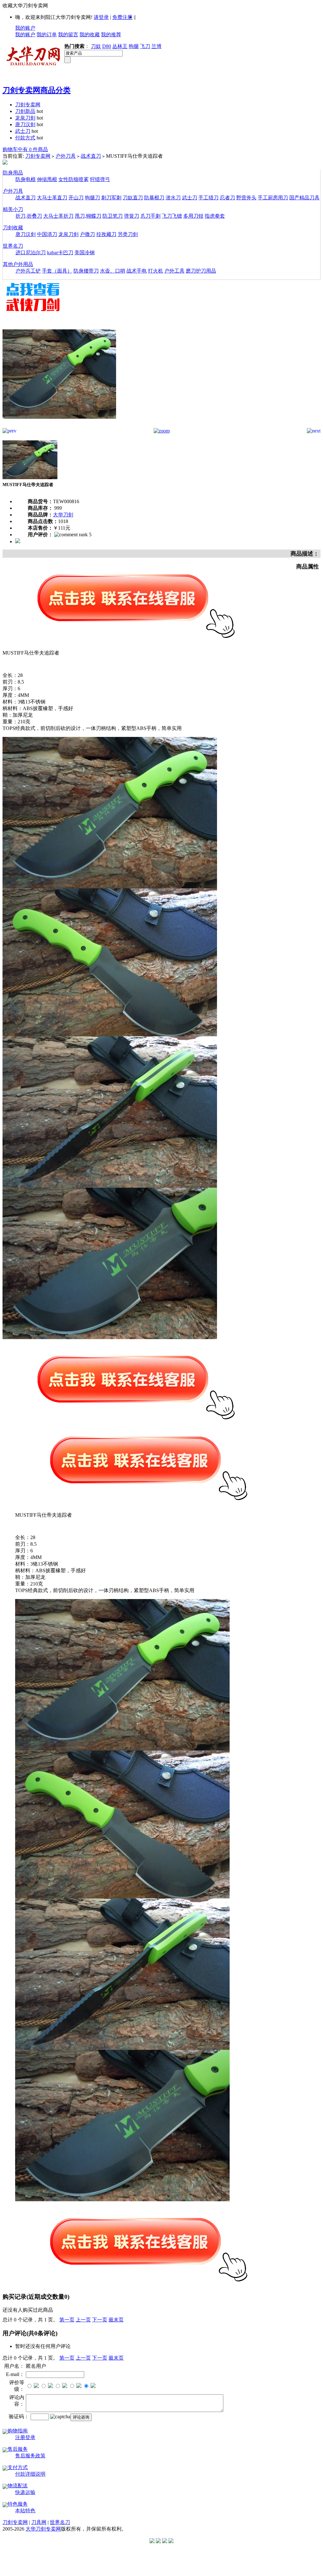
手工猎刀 (208, 198)
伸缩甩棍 (47, 179)
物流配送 (18, 2486)
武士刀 (23, 131)
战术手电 (137, 271)
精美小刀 (13, 209)
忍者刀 (227, 198)
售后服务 (18, 2449)
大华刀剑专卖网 (43, 2529)
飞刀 (145, 46)
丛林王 (120, 46)
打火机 (156, 271)
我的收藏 (90, 35)
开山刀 (76, 198)
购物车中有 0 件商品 (25, 149)
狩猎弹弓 (100, 179)
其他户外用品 (18, 264)
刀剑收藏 (13, 228)
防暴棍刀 (154, 198)
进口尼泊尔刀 (31, 253)
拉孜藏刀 (106, 234)
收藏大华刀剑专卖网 (25, 6)
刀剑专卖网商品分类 (37, 90)
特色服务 (18, 2504)
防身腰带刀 (86, 271)
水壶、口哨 (113, 271)
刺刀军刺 (111, 198)
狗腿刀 (92, 198)
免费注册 (122, 17)
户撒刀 (87, 234)
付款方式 (25, 138)
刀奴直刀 (133, 198)
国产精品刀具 (304, 198)
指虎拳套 (215, 216)
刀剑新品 (25, 111)
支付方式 (18, 2467)
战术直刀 (91, 156)
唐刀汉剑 (25, 124)
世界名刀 (13, 246)
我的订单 (47, 35)
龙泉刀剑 (25, 118)
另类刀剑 (128, 234)
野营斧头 (246, 198)
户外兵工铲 (28, 271)
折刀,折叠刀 (29, 216)
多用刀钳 (193, 216)
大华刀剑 (63, 515)
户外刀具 (66, 156)
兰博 (156, 46)
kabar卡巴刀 (60, 253)
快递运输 (25, 2492)
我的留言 (68, 35)
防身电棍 (26, 179)
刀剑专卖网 (28, 105)
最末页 (116, 2320)
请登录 (101, 17)
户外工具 (174, 271)
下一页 (100, 2320)
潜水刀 (173, 198)
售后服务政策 (30, 2456)
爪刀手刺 (150, 216)
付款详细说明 (30, 2474)
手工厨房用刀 (273, 198)
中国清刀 (47, 234)
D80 (107, 46)
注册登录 (25, 2437)
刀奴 (96, 46)
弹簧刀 (132, 216)
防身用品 (13, 173)
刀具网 (39, 2522)
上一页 (83, 2320)
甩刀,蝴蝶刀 (88, 216)
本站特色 (25, 2511)
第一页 (67, 2320)
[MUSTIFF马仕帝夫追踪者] (59, 426)
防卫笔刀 (113, 216)
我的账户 (25, 28)
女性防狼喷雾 (73, 179)
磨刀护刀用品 (201, 271)
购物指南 (18, 2431)
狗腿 (134, 46)
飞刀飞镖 (172, 216)
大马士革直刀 (52, 198)
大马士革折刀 (58, 216)
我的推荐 (111, 35)
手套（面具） (57, 271)
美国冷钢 (85, 253)
